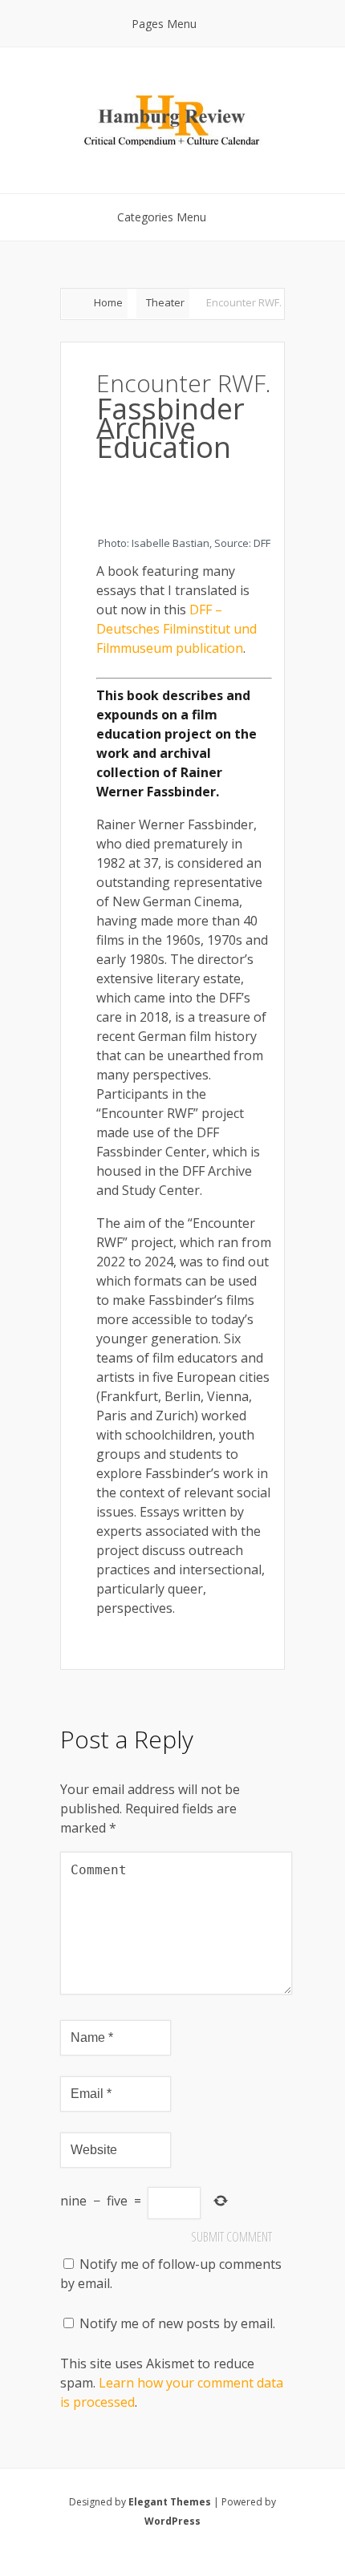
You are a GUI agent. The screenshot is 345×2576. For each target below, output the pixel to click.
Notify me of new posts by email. (177, 2323)
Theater (165, 302)
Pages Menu (164, 24)
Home (108, 302)
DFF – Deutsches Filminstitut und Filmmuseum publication (177, 629)
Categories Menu (162, 217)
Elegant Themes (170, 2502)
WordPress (172, 2521)
